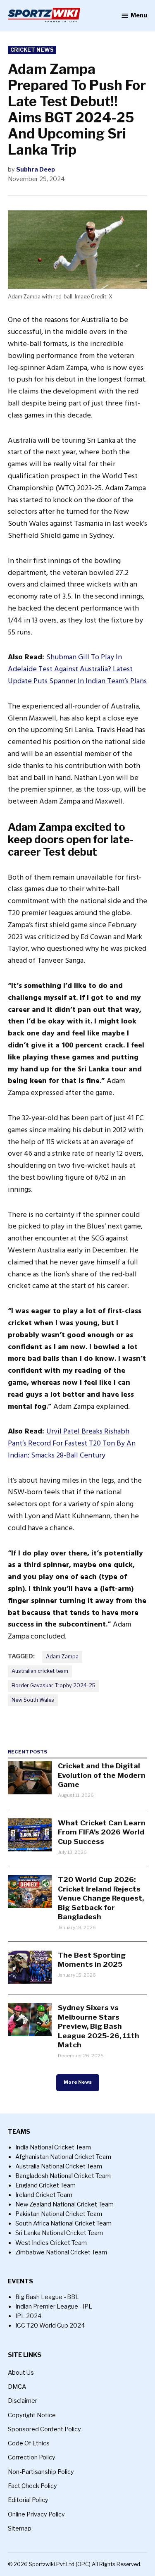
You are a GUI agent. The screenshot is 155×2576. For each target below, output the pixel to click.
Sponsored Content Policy (44, 2429)
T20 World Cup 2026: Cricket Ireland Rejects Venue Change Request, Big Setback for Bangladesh (101, 1898)
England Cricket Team (45, 2185)
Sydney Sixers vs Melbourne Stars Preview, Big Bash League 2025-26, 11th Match (99, 2026)
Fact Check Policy (32, 2486)
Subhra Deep (36, 169)
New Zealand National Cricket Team (64, 2204)
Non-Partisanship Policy (41, 2472)
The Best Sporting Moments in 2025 (92, 1959)
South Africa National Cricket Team (63, 2223)
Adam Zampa (62, 1657)
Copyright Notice (32, 2415)
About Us (21, 2373)
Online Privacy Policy (36, 2514)
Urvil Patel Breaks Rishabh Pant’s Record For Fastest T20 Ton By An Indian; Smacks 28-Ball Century (72, 1443)
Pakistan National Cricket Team (59, 2214)
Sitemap (20, 2528)
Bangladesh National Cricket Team (63, 2176)
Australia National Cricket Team (59, 2166)
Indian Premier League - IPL (54, 2306)
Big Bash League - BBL (47, 2297)
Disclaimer (23, 2401)
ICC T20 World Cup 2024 (50, 2326)
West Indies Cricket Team (51, 2243)
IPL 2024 (29, 2316)
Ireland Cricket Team (44, 2195)
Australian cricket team (40, 1671)
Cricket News (32, 50)
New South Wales (33, 1700)
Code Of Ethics (29, 2443)
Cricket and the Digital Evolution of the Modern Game (102, 1775)
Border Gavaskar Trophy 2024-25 (54, 1685)
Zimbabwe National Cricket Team (61, 2252)
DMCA (17, 2387)
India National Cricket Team (53, 2147)
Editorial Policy (28, 2500)
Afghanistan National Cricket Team (63, 2157)
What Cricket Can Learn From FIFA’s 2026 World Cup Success (102, 1832)
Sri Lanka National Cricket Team (59, 2233)
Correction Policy (32, 2457)
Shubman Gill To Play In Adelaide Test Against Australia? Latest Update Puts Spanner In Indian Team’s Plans (77, 669)
